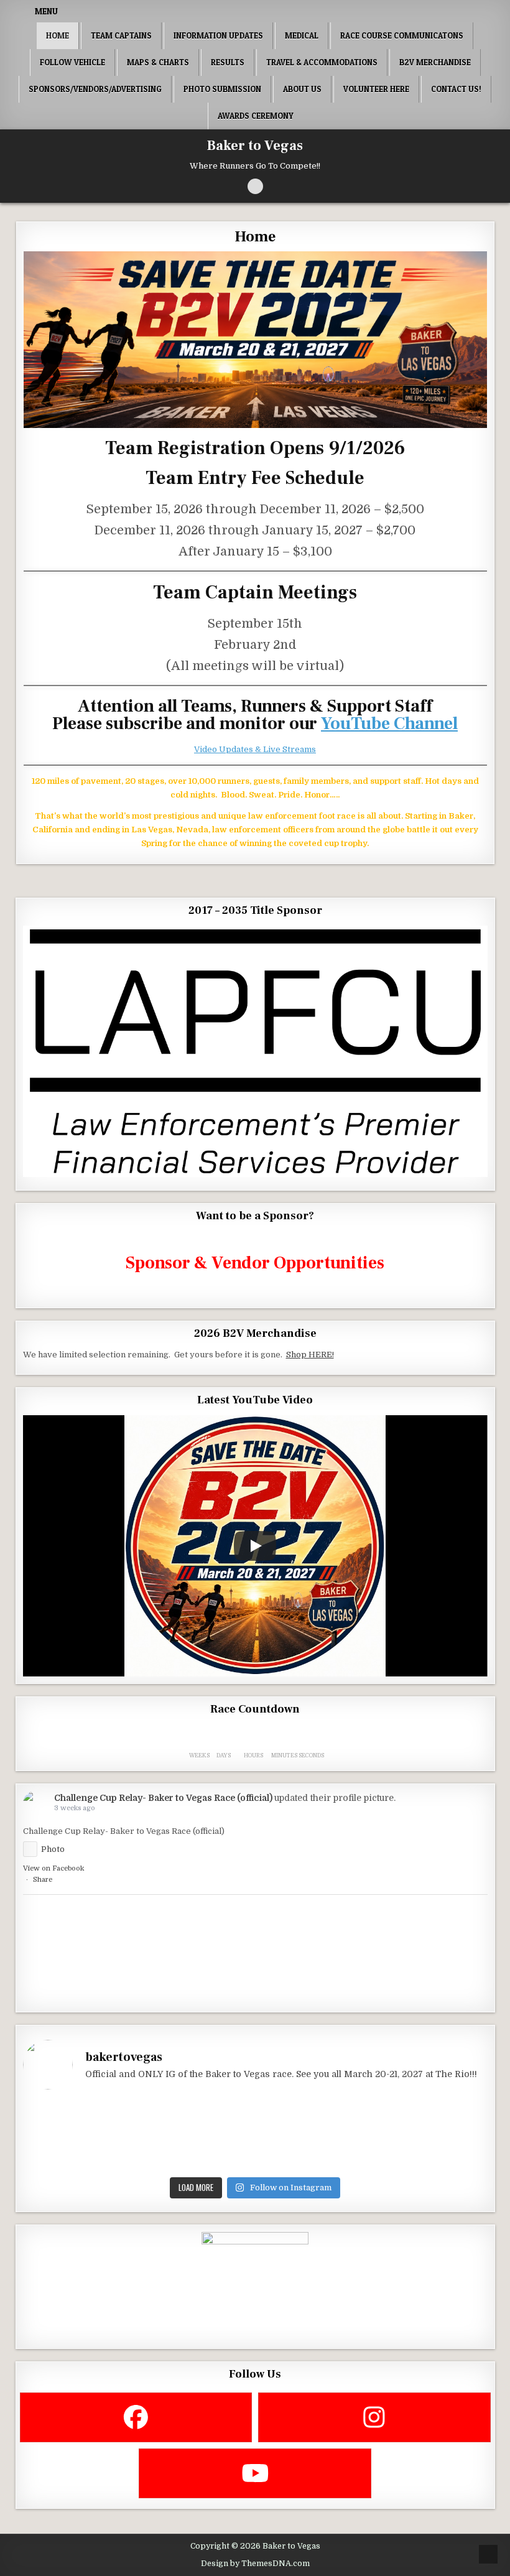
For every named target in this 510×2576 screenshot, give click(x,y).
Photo (53, 1849)
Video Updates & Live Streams (255, 749)
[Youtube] (255, 2473)
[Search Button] (255, 186)
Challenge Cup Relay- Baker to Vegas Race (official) (163, 1798)
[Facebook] (136, 2417)
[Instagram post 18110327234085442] (79, 2136)
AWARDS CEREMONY (256, 116)
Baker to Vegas (255, 146)
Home (58, 35)
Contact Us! (456, 89)
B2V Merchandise (435, 62)
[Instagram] (374, 2417)
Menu (46, 11)
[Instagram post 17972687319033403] (196, 2136)
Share (43, 1880)
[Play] (255, 1546)
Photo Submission (222, 89)
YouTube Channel (389, 723)
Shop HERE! (310, 1355)
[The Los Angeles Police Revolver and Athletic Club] (314, 2136)
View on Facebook (53, 1868)
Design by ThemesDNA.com (255, 2564)
